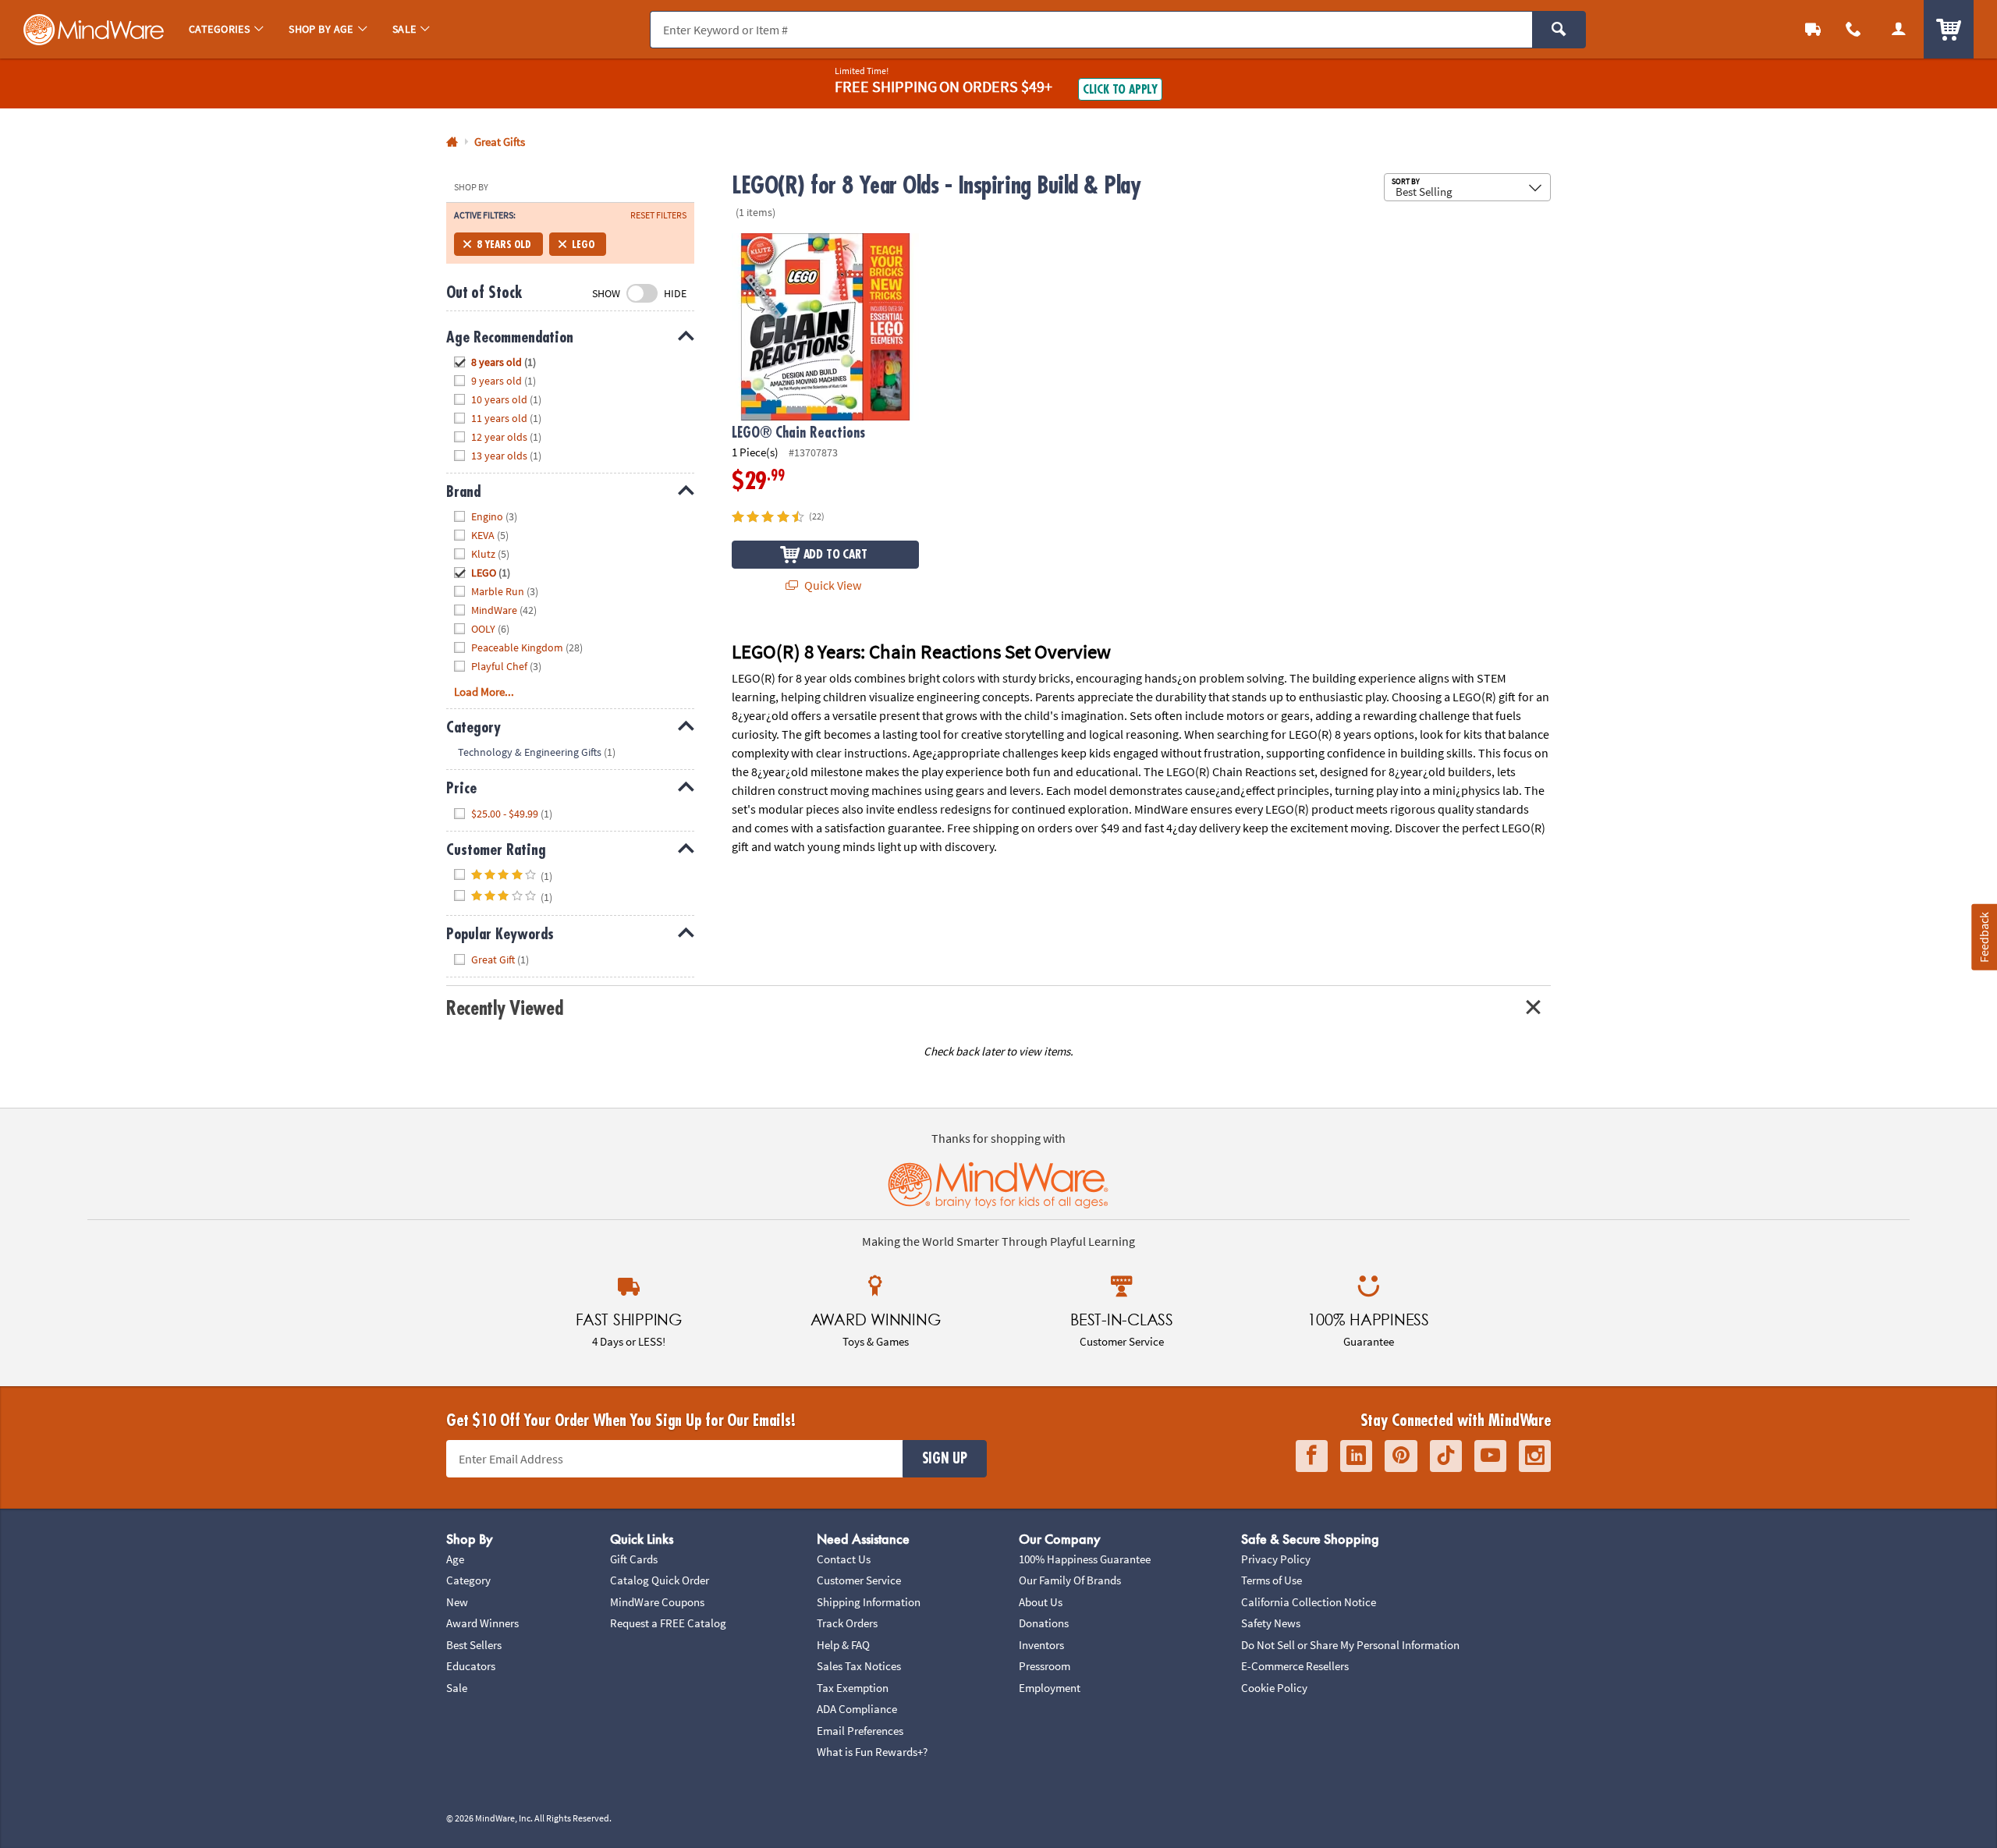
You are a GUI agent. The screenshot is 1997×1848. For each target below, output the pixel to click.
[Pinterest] (1401, 1456)
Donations (1044, 1623)
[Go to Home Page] (452, 142)
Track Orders (847, 1623)
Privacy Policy (1276, 1559)
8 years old (504, 244)
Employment (1050, 1688)
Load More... (484, 692)
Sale (457, 1688)
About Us (1041, 1602)
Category (468, 1580)
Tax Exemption (853, 1688)
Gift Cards (634, 1559)
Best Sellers (474, 1645)
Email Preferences (860, 1731)
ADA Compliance (857, 1709)
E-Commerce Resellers (1295, 1666)
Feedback (1984, 936)
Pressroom (1045, 1666)
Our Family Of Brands (1070, 1580)
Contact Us (844, 1559)
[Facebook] (1312, 1456)
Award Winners (482, 1623)
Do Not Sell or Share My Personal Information (1350, 1645)
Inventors (1041, 1645)
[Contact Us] (1853, 29)
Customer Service (859, 1580)
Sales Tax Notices (859, 1666)
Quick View (832, 585)
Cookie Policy (1274, 1688)
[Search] (1559, 30)
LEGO (583, 244)
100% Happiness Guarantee (1085, 1559)
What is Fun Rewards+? (872, 1752)
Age (455, 1559)
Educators (471, 1666)
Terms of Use (1272, 1580)
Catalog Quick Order (660, 1580)
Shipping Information (869, 1602)
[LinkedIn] (1356, 1456)
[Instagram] (1535, 1456)
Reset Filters (658, 215)
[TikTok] (1446, 1456)
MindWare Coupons (657, 1602)
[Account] (1899, 29)
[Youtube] (1490, 1456)
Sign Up (945, 1459)
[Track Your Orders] (1813, 29)
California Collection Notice (1309, 1602)
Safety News (1271, 1623)
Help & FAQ (843, 1645)
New (457, 1602)
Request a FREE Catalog (668, 1623)
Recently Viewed (504, 1008)
